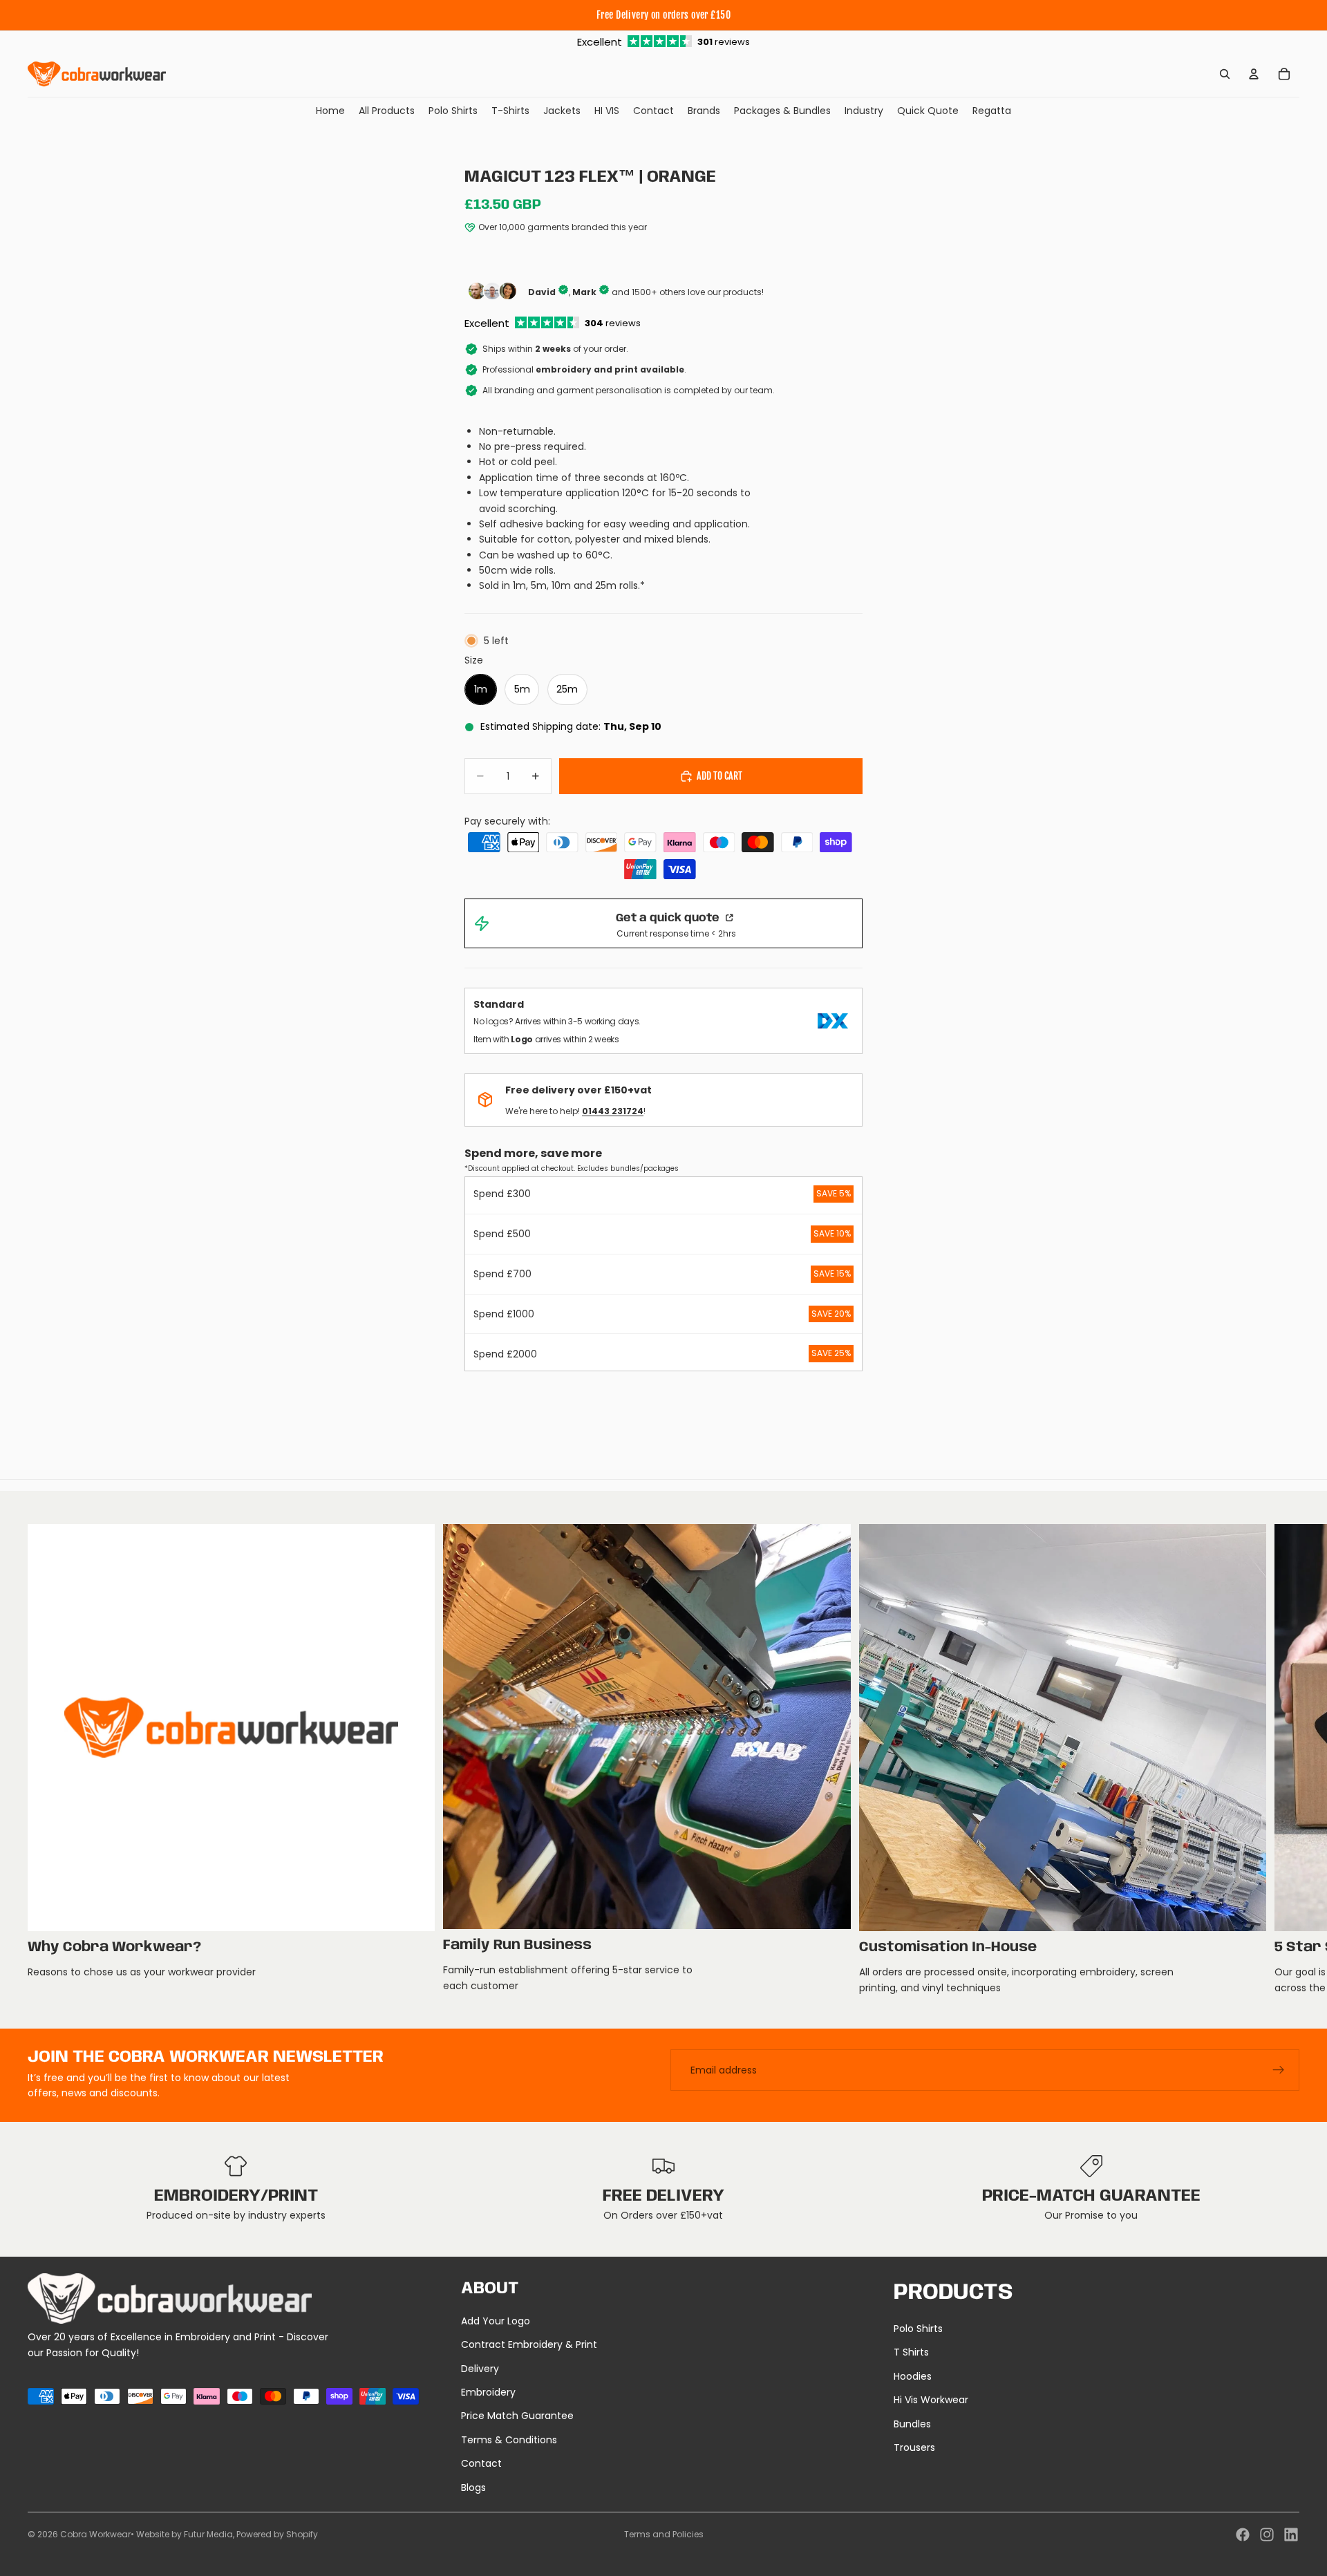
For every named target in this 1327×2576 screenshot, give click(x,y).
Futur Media (208, 2534)
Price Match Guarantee (517, 2416)
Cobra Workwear (95, 2534)
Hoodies (913, 2376)
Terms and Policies (664, 2534)
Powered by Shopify (277, 2534)
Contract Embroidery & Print (529, 2344)
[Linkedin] (1291, 2535)
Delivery (480, 2369)
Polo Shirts (918, 2329)
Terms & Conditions (509, 2440)
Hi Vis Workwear (931, 2400)
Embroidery (488, 2392)
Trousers (914, 2447)
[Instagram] (1267, 2535)
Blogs (473, 2488)
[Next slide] (1284, 1760)
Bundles (912, 2424)
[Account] (1254, 74)
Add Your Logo (496, 2321)
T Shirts (911, 2352)
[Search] (1225, 74)
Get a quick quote (669, 918)
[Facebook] (1243, 2535)
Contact (481, 2463)
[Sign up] (1279, 2070)
